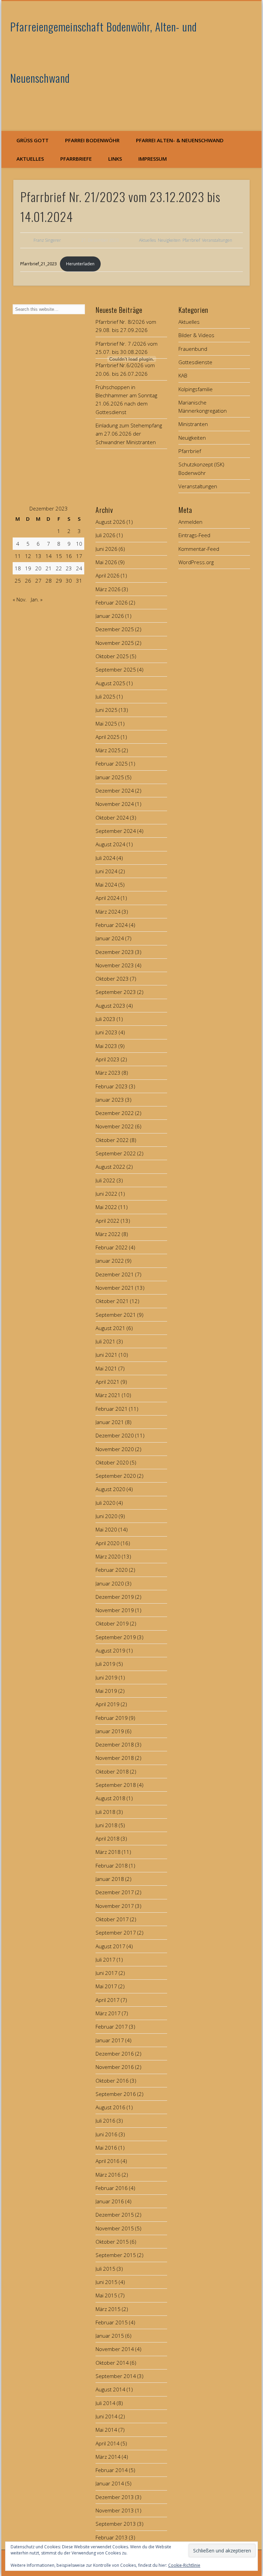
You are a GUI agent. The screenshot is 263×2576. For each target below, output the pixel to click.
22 (59, 568)
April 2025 (108, 737)
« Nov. (20, 599)
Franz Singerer (47, 240)
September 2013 (116, 2524)
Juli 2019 (105, 1664)
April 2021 (108, 1382)
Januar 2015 (110, 2336)
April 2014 (108, 2443)
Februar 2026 (112, 602)
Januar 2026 (110, 616)
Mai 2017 (106, 1986)
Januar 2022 (110, 1261)
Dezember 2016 (115, 2054)
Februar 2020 (112, 1570)
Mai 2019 (106, 1691)
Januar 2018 (110, 1879)
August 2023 (110, 1006)
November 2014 (115, 2349)
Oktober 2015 (112, 2242)
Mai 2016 (106, 2148)
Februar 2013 (112, 2537)
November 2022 (115, 1126)
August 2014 (110, 2389)
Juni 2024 (107, 871)
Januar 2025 (110, 777)
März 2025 (108, 750)
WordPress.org (196, 562)
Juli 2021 (105, 1341)
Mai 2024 (106, 885)
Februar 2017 (112, 2027)
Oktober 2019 (112, 1623)
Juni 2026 (107, 549)
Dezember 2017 (115, 1892)
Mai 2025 (106, 723)
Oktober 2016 (112, 2081)
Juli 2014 (105, 2403)
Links (115, 159)
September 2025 (116, 669)
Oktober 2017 (112, 1919)
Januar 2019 (110, 1731)
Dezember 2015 (115, 2215)
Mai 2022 (106, 1207)
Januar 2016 (110, 2201)
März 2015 (108, 2309)
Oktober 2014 (112, 2363)
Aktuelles (30, 159)
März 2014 (108, 2457)
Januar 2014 (110, 2483)
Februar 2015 (112, 2322)
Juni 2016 (107, 2134)
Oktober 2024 (112, 818)
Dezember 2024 (115, 791)
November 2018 (115, 1758)
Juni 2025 (107, 710)
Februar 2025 (112, 763)
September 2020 (116, 1476)
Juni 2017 (107, 1973)
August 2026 (110, 522)
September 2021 (116, 1315)
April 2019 (108, 1704)
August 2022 (110, 1167)
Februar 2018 (112, 1865)
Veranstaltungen (217, 240)
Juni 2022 (107, 1194)
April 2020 (108, 1543)
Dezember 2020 (115, 1435)
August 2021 (110, 1328)
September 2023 (116, 992)
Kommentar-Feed (199, 549)
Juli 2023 (105, 1019)
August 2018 (110, 1798)
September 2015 (116, 2255)
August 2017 (110, 1946)
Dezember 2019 (115, 1597)
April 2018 (108, 1838)
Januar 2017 (110, 2040)
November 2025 (115, 643)
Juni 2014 (107, 2416)
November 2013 (115, 2510)
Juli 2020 (105, 1503)
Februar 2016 (112, 2188)
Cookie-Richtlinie (184, 2565)
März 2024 (108, 912)
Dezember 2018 (115, 1744)
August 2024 (110, 844)
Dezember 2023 (115, 952)
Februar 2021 (112, 1409)
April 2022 (108, 1221)
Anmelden (190, 522)
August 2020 (110, 1489)
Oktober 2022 (112, 1140)
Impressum (153, 159)
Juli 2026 (105, 535)
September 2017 (116, 1933)
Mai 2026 (106, 562)
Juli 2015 (105, 2269)
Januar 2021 (110, 1422)
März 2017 (108, 2013)
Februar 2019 (112, 1718)
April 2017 (108, 2000)
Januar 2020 (110, 1583)
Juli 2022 (105, 1180)
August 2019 (110, 1650)
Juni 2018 (107, 1825)
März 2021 (108, 1395)
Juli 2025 (105, 696)
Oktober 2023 (112, 979)
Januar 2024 (110, 938)
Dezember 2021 (115, 1274)
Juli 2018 (105, 1812)
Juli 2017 (105, 1960)
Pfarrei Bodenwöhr (92, 140)
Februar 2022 (112, 1247)
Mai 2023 (106, 1046)
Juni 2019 (107, 1677)
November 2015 (115, 2228)
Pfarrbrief (191, 240)
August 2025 (110, 683)
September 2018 (116, 1785)
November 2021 (115, 1288)
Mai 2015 (106, 2295)
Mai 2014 (106, 2430)
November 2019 (115, 1610)
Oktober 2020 (112, 1462)
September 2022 (116, 1153)
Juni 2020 (107, 1516)
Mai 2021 (106, 1368)
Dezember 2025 (115, 629)
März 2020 (108, 1556)
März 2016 (108, 2175)
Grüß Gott (33, 140)
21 (49, 568)
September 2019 (116, 1637)
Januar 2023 (110, 1100)
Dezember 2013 (115, 2497)
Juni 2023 (107, 1032)
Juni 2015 (107, 2282)
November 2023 (115, 965)
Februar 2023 (112, 1086)
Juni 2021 (107, 1355)
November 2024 (115, 804)
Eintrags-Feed (194, 535)
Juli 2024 (105, 858)
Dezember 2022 (115, 1113)
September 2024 (116, 831)
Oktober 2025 (112, 656)
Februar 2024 (112, 925)
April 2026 (108, 575)
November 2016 (115, 2067)
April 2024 (108, 898)
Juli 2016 (105, 2121)
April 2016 (108, 2161)
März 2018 (108, 1852)
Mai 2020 (106, 1529)
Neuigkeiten (169, 240)
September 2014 (116, 2376)
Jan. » (37, 599)
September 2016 (116, 2094)
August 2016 (110, 2107)
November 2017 (115, 1906)
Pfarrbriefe (76, 159)
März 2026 (108, 589)
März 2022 (108, 1234)
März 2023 (108, 1073)
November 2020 (115, 1449)
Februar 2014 (112, 2470)
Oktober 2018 (112, 1771)
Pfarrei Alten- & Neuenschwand (180, 140)
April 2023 (108, 1059)
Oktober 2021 (112, 1301)
